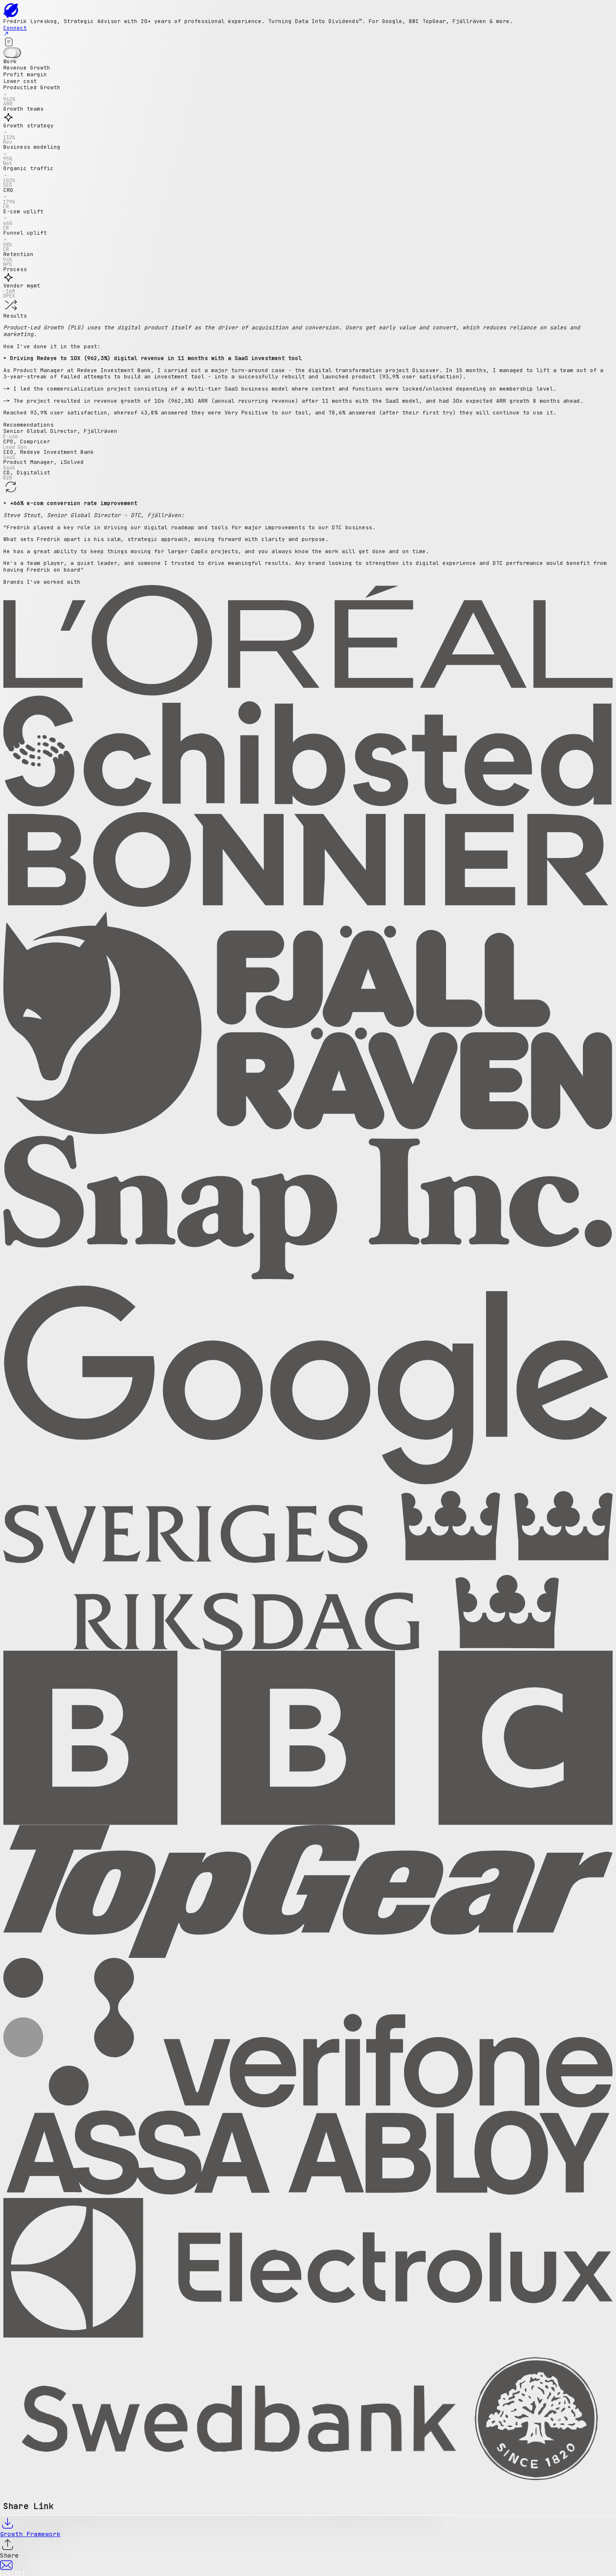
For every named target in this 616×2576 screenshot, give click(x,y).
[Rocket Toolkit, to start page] (308, 11)
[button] (308, 95)
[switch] (12, 53)
